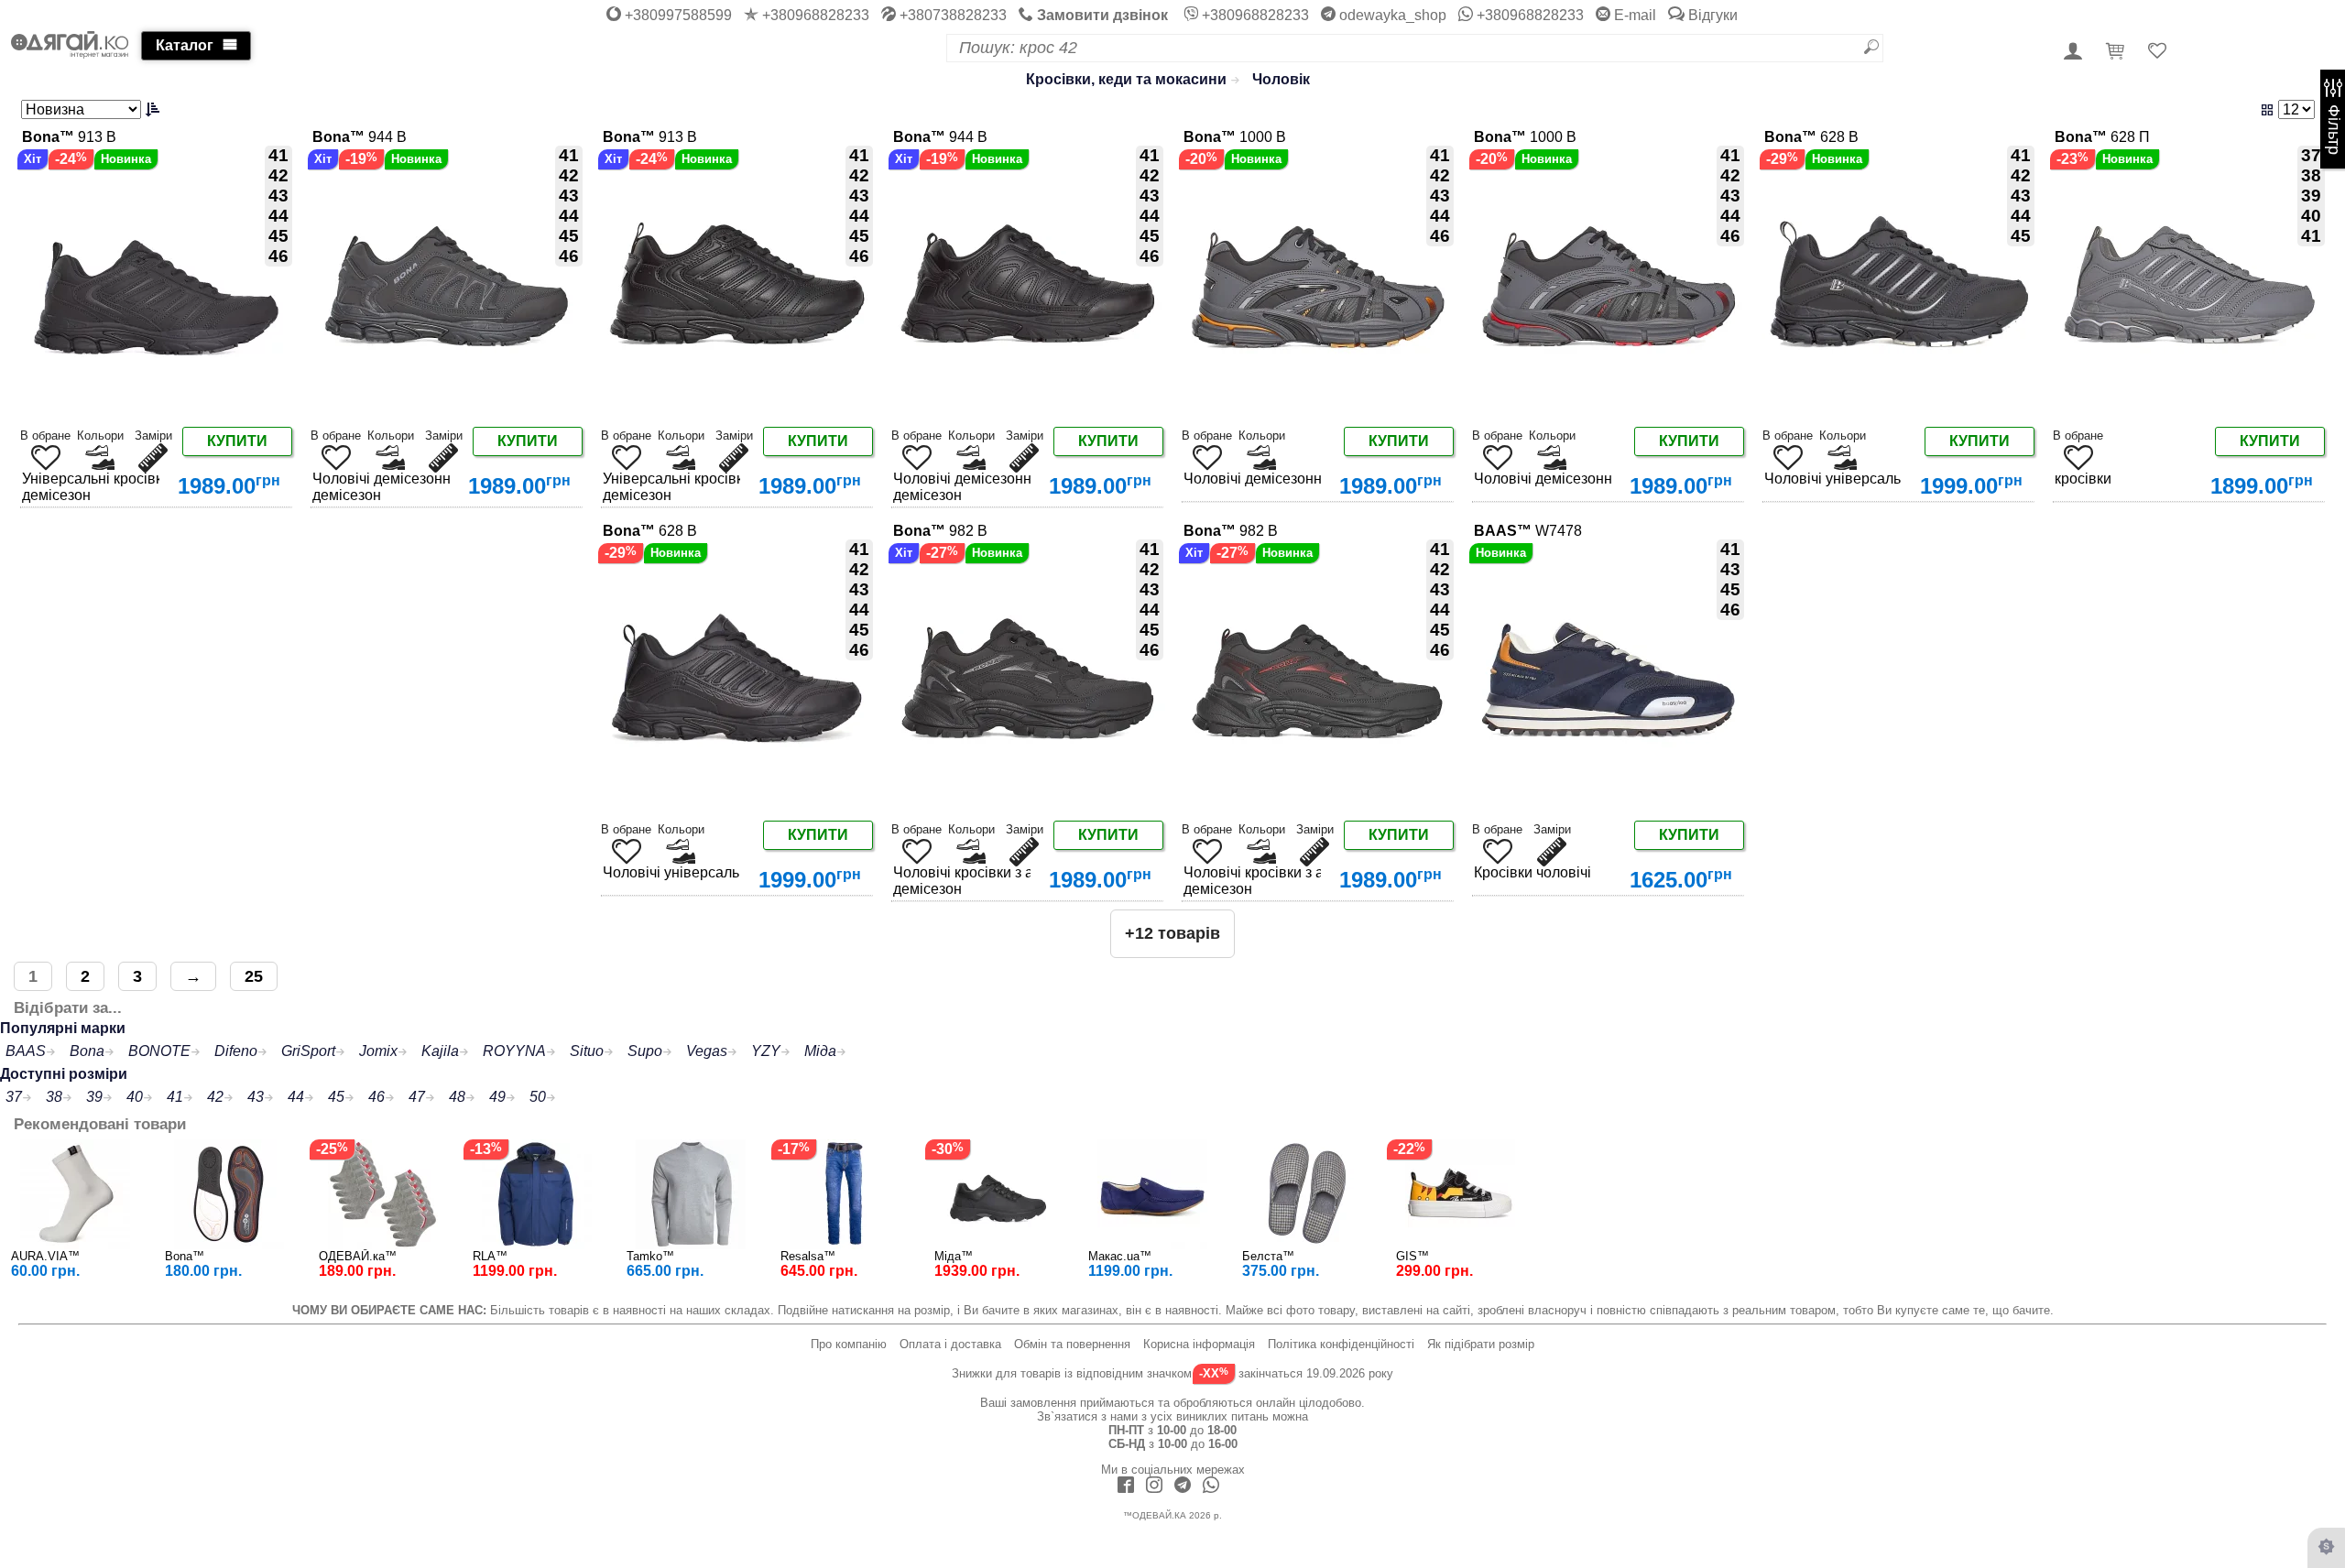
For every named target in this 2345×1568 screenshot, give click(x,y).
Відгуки (1711, 15)
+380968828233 (814, 15)
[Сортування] (93, 109)
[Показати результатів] (1910, 109)
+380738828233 (951, 15)
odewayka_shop (1391, 15)
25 (254, 976)
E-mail (1633, 15)
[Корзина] (2118, 52)
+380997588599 (676, 15)
